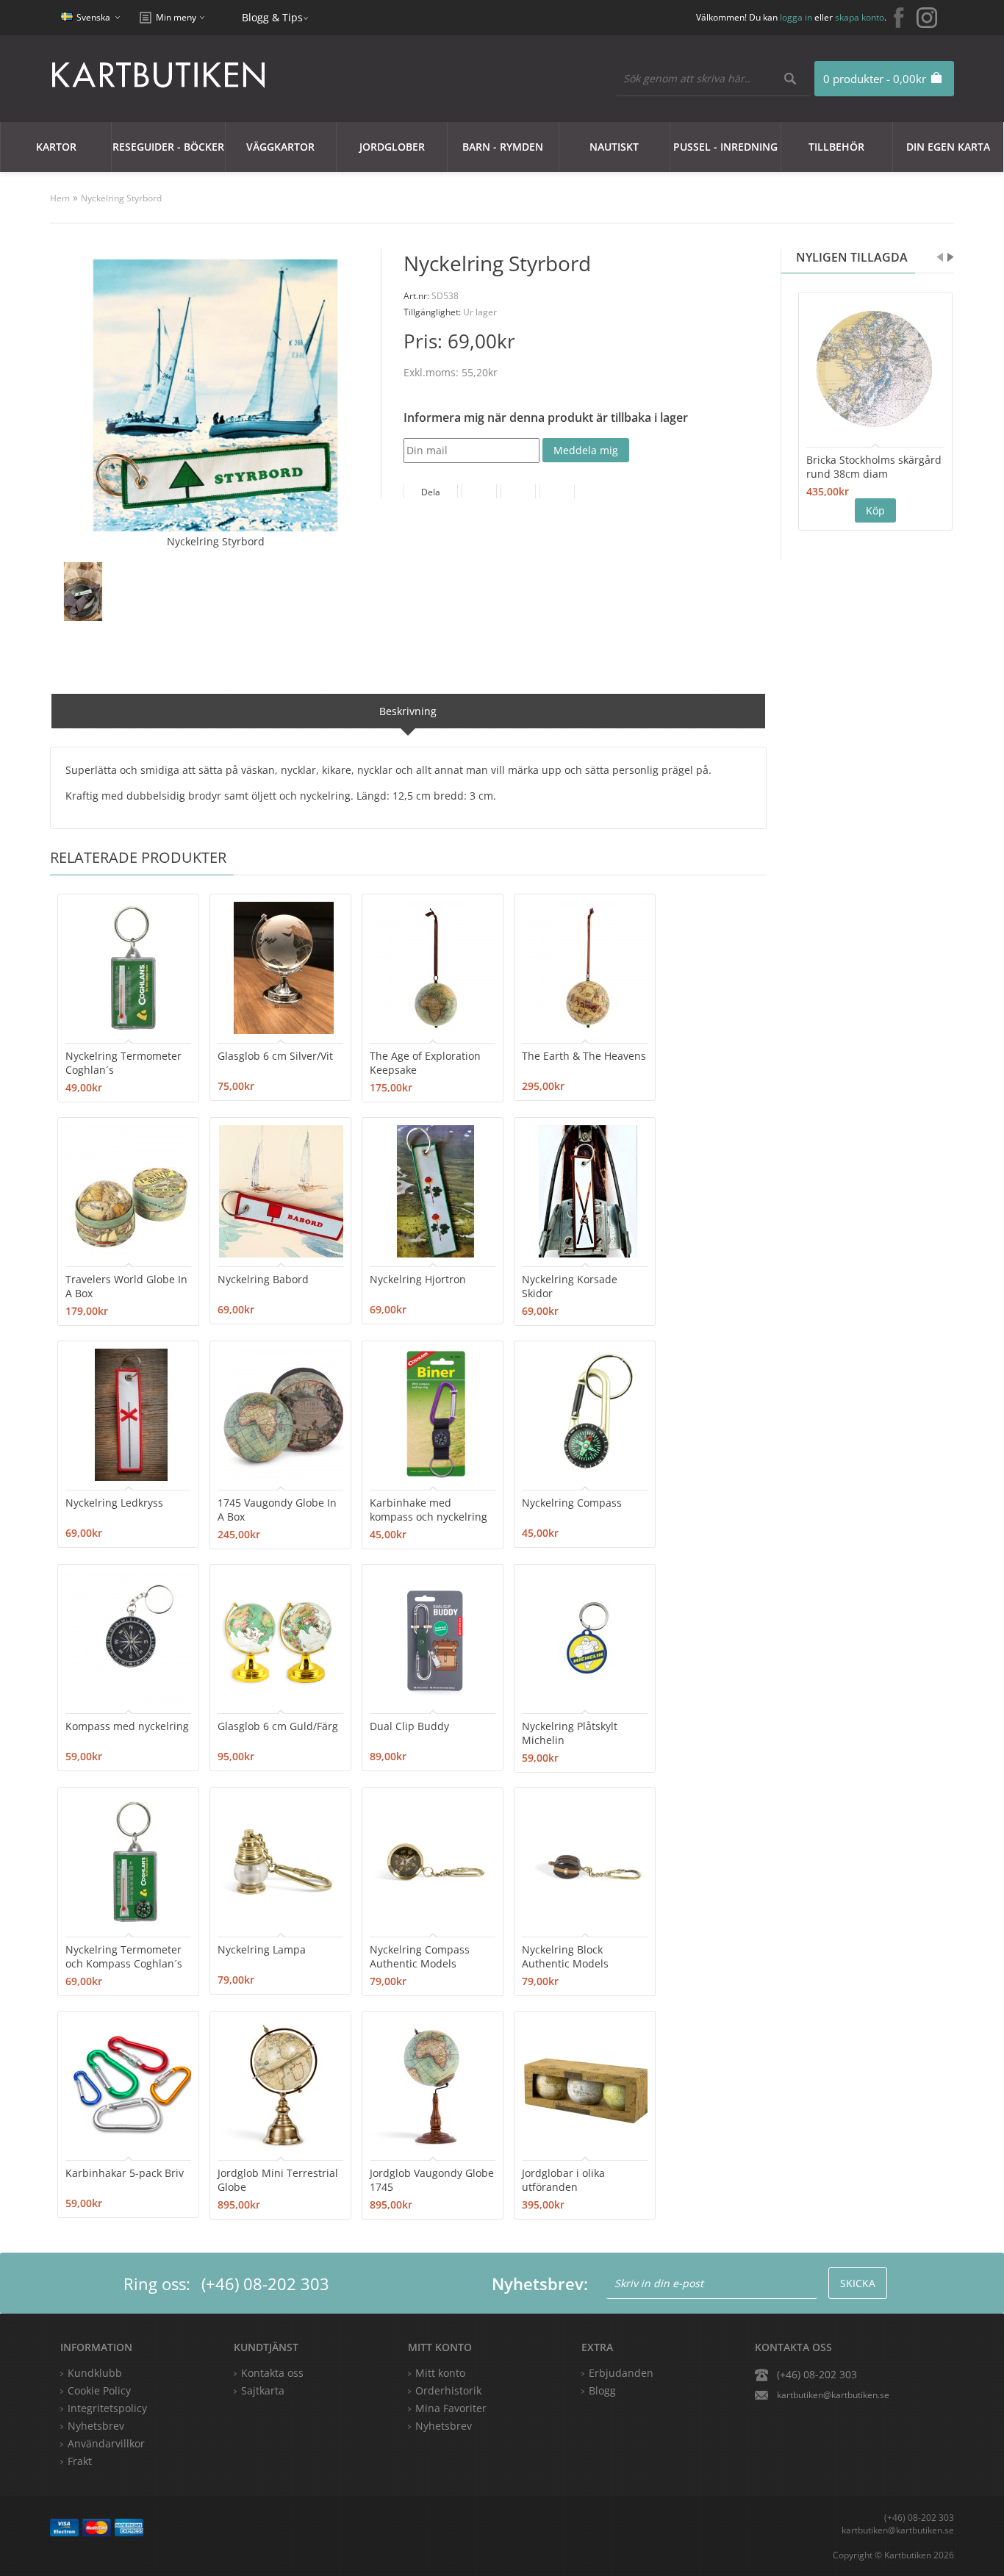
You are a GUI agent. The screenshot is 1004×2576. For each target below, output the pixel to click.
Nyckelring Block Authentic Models (565, 1956)
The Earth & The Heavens (584, 1056)
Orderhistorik (448, 2390)
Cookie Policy (99, 2390)
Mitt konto (440, 2373)
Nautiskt (614, 147)
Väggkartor (280, 147)
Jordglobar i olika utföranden (563, 2180)
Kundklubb (95, 2373)
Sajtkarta (263, 2390)
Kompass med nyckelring (127, 1726)
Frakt (80, 2461)
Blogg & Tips (272, 17)
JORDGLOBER (392, 147)
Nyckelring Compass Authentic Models (420, 1956)
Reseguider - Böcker (168, 147)
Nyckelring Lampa (262, 1949)
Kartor (56, 147)
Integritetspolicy (107, 2408)
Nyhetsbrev (444, 2426)
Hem (60, 198)
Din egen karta (948, 147)
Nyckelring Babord (263, 1279)
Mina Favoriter (451, 2408)
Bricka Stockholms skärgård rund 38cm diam (874, 467)
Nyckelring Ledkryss (114, 1503)
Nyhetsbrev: (540, 2283)
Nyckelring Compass (572, 1503)
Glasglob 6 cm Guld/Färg (278, 1726)
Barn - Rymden (503, 147)
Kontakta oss (272, 2373)
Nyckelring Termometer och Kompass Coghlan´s (124, 1956)
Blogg (602, 2390)
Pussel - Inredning (725, 147)
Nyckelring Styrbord (121, 198)
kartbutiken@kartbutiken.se (833, 2395)
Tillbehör (836, 147)
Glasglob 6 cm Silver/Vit (275, 1056)
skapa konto (860, 17)
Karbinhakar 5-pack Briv (125, 2173)
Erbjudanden (621, 2373)
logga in (796, 17)
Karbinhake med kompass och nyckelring (429, 1510)
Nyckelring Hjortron (418, 1279)
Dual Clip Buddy (409, 1726)
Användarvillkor (106, 2443)
